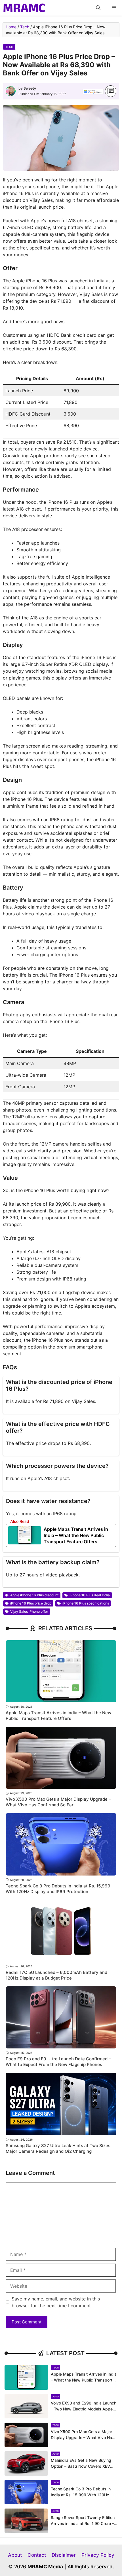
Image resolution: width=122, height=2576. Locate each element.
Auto (56, 2397)
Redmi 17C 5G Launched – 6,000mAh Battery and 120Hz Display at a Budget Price (56, 1975)
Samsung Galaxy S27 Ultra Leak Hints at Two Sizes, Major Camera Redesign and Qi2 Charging (59, 2148)
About (15, 2555)
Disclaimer (64, 2555)
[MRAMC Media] (24, 8)
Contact (37, 2555)
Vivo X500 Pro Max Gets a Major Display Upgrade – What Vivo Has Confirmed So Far (58, 1802)
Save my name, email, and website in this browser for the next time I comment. (56, 2302)
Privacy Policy (98, 2555)
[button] (98, 8)
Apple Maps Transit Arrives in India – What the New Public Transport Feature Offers (76, 1535)
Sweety (30, 88)
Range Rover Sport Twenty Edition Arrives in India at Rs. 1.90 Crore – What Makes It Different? (83, 2523)
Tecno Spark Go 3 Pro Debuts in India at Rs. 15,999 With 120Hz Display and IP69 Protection (58, 1889)
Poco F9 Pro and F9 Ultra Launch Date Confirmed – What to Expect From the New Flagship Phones (58, 2062)
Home (11, 27)
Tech (25, 27)
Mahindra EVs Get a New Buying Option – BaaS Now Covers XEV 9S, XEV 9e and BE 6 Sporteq (81, 2466)
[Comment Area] (111, 91)
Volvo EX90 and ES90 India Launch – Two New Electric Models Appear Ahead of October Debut (84, 2409)
